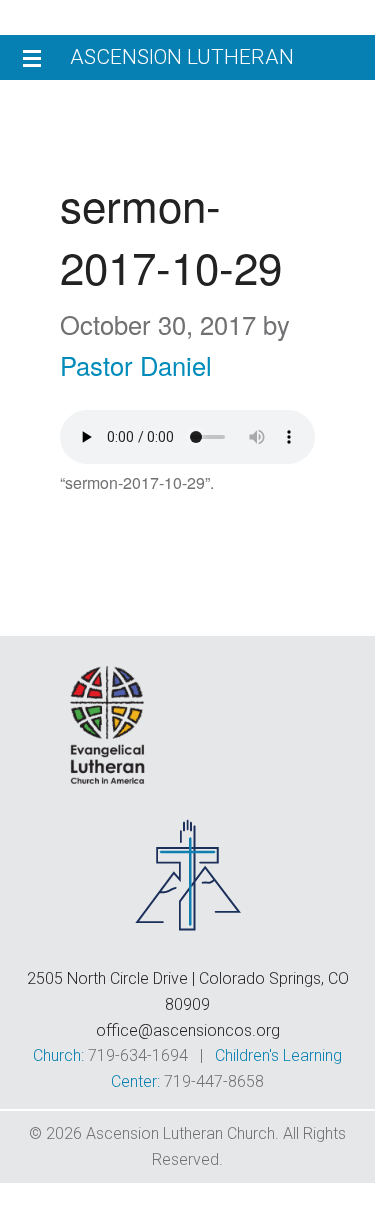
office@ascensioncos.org (188, 1030)
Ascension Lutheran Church (182, 62)
